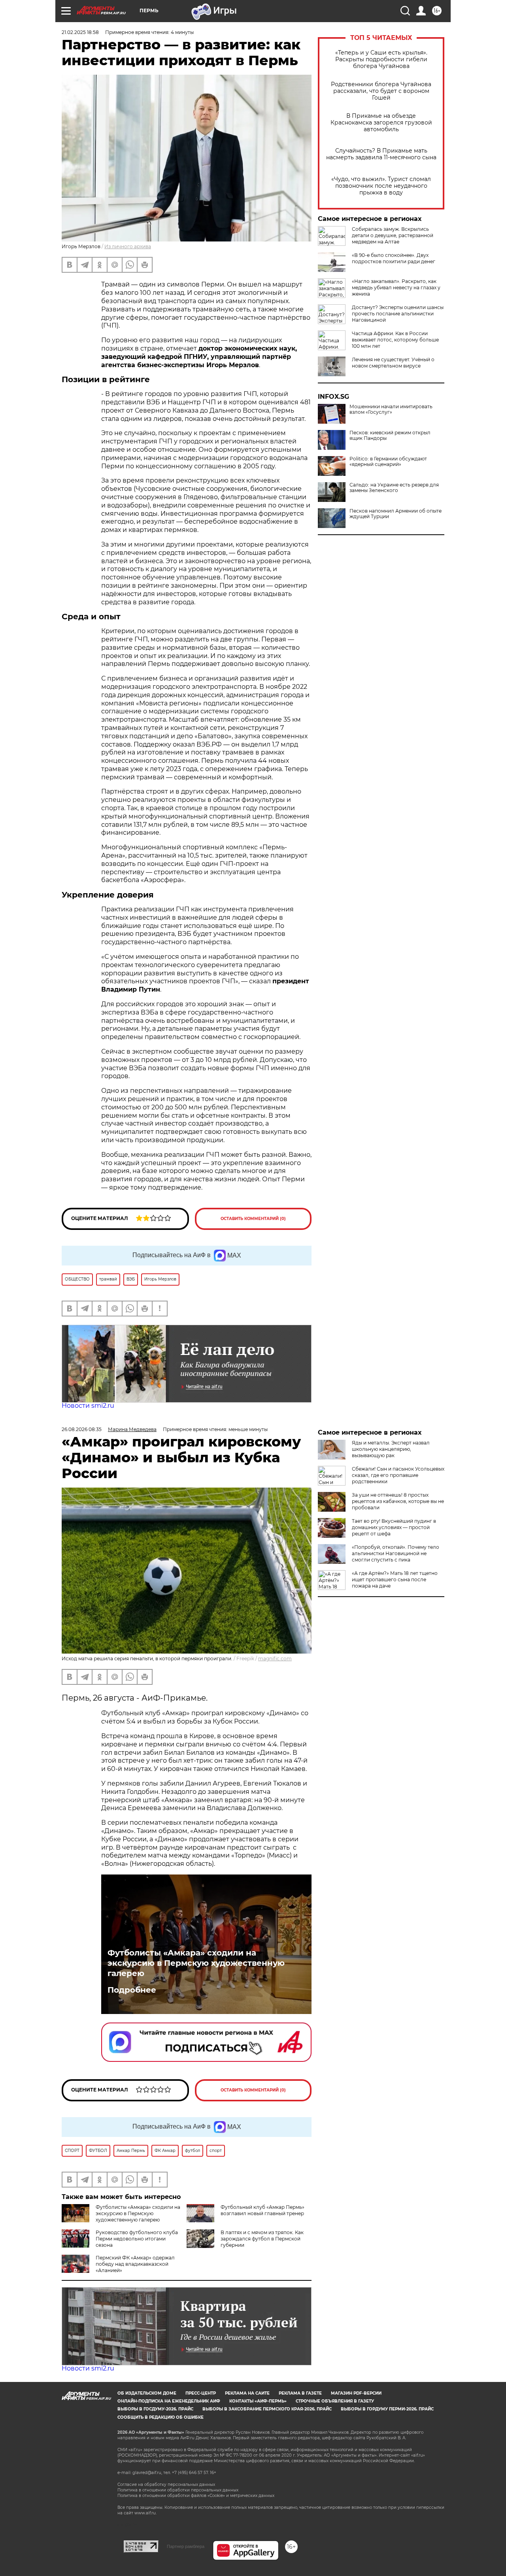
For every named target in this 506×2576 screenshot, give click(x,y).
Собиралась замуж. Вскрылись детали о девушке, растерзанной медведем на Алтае (393, 235)
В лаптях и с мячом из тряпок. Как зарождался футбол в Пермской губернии (262, 2239)
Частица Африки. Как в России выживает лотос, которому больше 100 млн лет (395, 340)
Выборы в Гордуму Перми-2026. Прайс (387, 2409)
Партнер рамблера (186, 2546)
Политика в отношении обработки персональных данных (178, 2490)
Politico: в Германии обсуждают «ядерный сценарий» (388, 462)
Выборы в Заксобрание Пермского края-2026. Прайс (267, 2409)
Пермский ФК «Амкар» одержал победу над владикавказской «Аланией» (135, 2264)
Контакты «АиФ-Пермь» (258, 2401)
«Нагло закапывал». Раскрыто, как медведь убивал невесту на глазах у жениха (396, 288)
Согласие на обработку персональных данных (166, 2485)
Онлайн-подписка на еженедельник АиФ (169, 2401)
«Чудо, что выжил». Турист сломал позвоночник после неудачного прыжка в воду (381, 186)
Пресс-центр (201, 2393)
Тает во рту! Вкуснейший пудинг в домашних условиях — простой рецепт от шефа (394, 1527)
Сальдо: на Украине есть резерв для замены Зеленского (394, 488)
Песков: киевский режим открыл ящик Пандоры (390, 436)
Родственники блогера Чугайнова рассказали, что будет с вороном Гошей (381, 91)
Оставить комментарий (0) (253, 1219)
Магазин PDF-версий (356, 2393)
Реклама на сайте (247, 2393)
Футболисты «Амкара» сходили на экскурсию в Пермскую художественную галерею (196, 1963)
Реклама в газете (300, 2393)
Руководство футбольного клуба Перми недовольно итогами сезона (137, 2239)
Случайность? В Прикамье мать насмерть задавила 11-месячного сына (381, 154)
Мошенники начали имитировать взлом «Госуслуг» (391, 409)
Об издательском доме (147, 2393)
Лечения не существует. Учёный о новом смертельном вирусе (393, 363)
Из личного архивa (128, 246)
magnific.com (275, 1659)
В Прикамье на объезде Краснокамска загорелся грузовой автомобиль (381, 123)
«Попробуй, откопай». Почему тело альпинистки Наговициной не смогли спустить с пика (396, 1553)
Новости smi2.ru (88, 1406)
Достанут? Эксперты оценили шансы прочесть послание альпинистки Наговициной (398, 314)
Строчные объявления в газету (335, 2401)
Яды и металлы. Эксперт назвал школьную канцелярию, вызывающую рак (391, 1449)
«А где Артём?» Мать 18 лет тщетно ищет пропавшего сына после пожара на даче (395, 1579)
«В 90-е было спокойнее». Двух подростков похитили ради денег (394, 258)
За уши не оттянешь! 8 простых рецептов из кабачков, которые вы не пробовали (398, 1501)
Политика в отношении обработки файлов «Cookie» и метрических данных (196, 2496)
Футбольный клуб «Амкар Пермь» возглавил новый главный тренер (262, 2210)
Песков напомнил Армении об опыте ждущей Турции (396, 514)
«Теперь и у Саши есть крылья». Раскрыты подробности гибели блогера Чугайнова (381, 59)
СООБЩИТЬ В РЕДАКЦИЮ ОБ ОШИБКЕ (160, 2417)
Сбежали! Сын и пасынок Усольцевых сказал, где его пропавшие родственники (398, 1475)
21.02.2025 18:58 (80, 32)
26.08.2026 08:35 (82, 1429)
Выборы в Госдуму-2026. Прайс (155, 2409)
